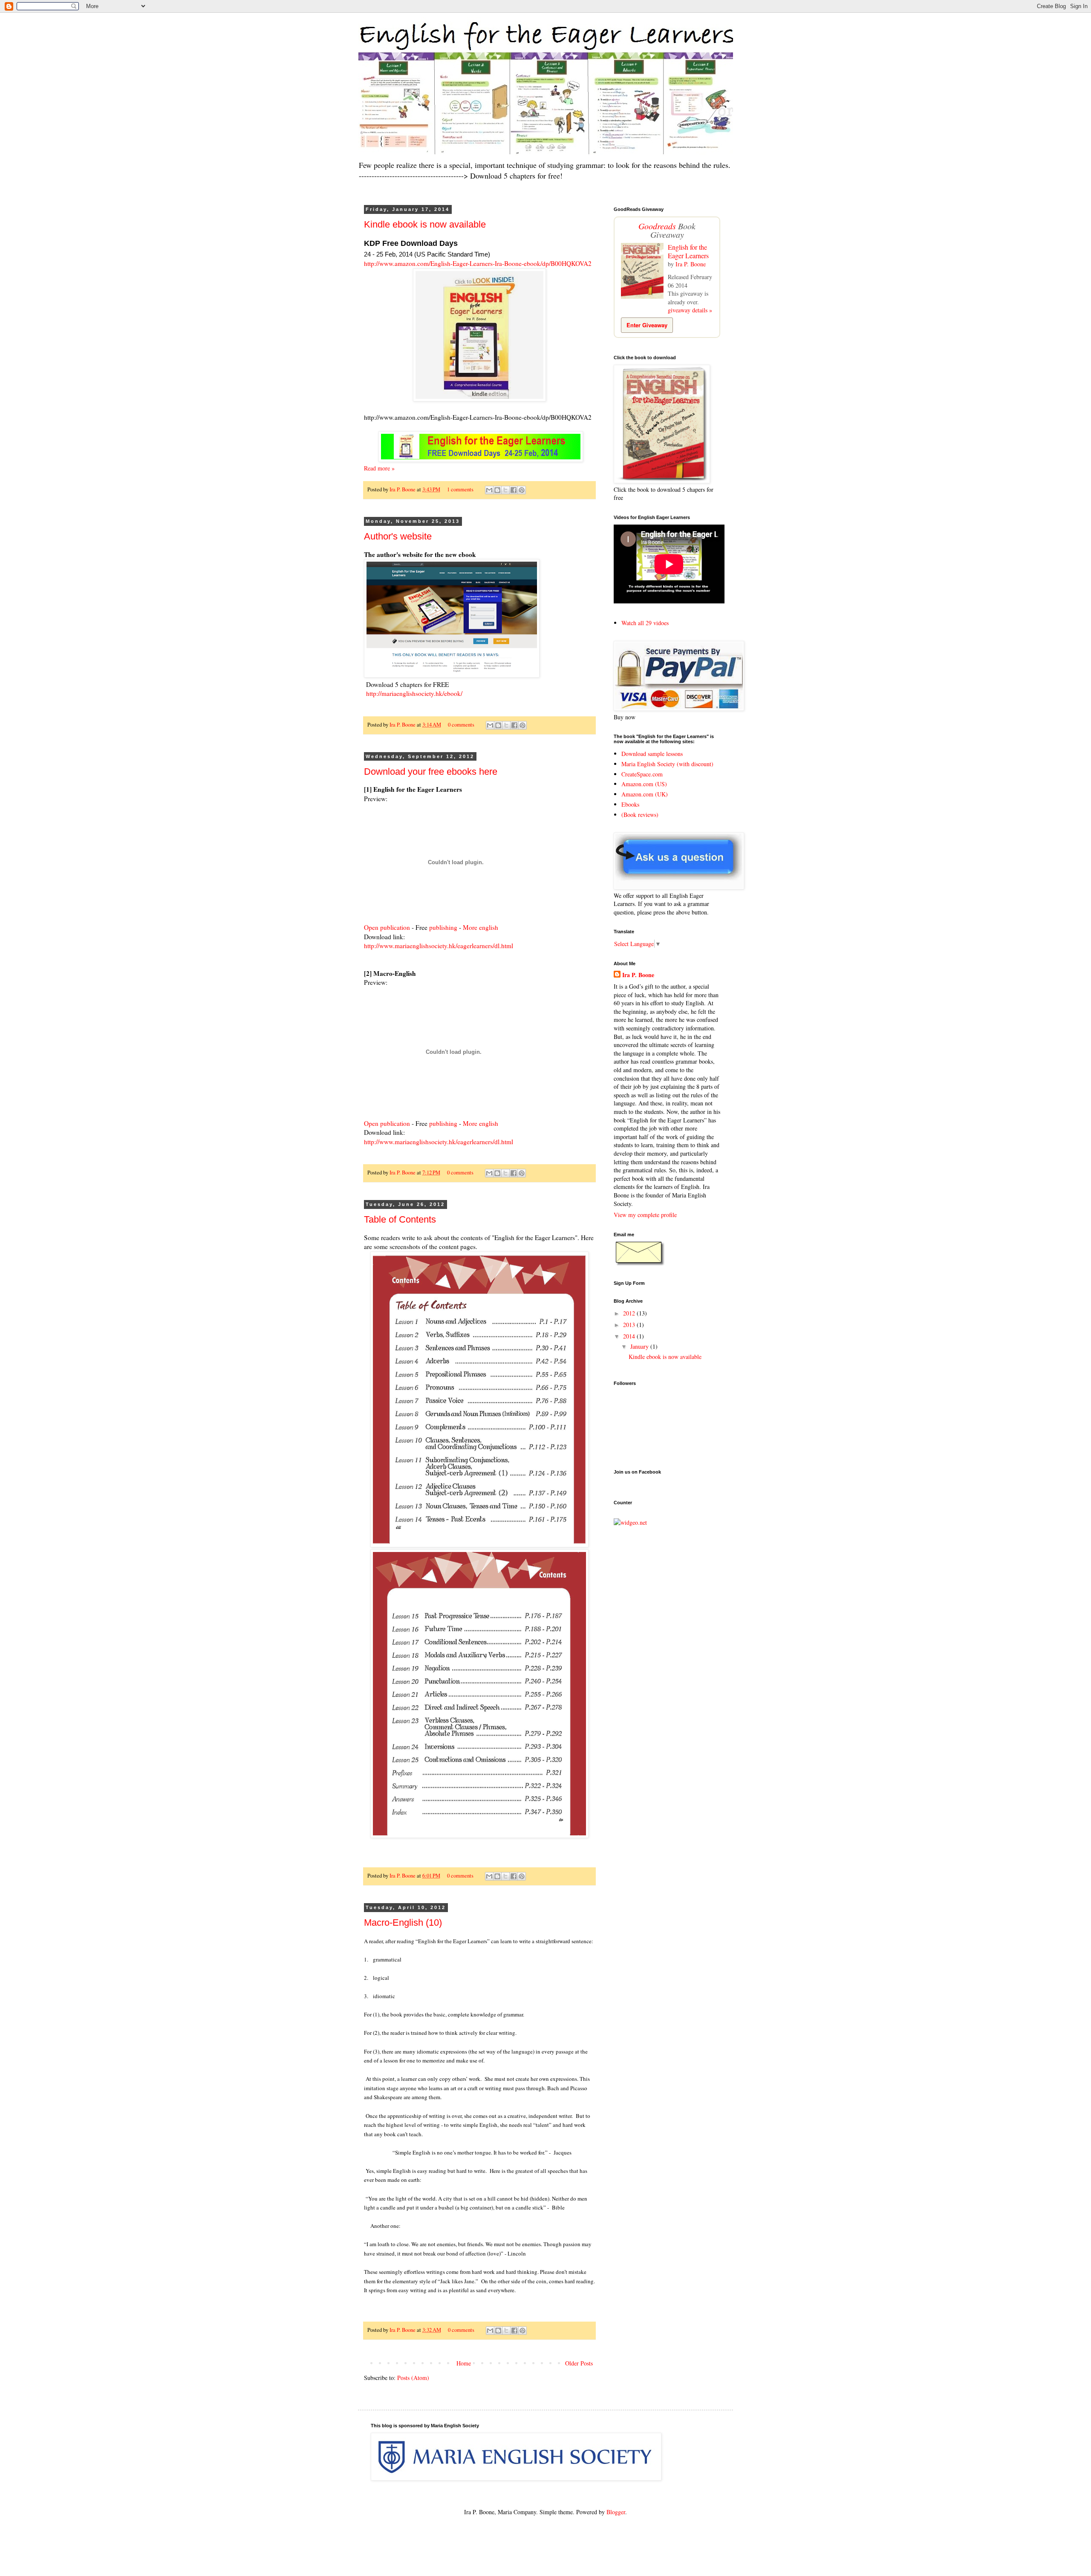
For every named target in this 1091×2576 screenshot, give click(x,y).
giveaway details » (690, 310)
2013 (630, 1325)
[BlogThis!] (497, 490)
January (640, 1346)
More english (481, 927)
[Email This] (489, 490)
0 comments (461, 725)
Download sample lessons (652, 754)
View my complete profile (645, 1215)
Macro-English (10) (403, 1923)
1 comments (460, 489)
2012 (630, 1313)
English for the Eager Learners (688, 251)
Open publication (387, 927)
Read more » (379, 468)
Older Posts (579, 2363)
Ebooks (630, 804)
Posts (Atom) (413, 2378)
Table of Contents (400, 1219)
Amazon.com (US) (644, 784)
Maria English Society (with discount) (667, 764)
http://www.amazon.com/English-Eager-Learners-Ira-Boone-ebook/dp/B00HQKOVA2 (478, 263)
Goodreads (657, 226)
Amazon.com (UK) (645, 794)
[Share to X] (505, 490)
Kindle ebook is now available (425, 224)
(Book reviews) (640, 815)
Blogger (616, 2512)
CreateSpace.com (642, 774)
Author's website (398, 536)
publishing (443, 927)
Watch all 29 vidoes (645, 623)
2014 (630, 1336)
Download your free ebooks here (431, 772)
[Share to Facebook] (514, 490)
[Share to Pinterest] (522, 490)
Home (464, 2363)
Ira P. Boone (403, 489)
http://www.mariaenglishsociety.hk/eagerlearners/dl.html (439, 946)
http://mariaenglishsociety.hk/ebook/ (414, 693)
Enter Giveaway (647, 325)
